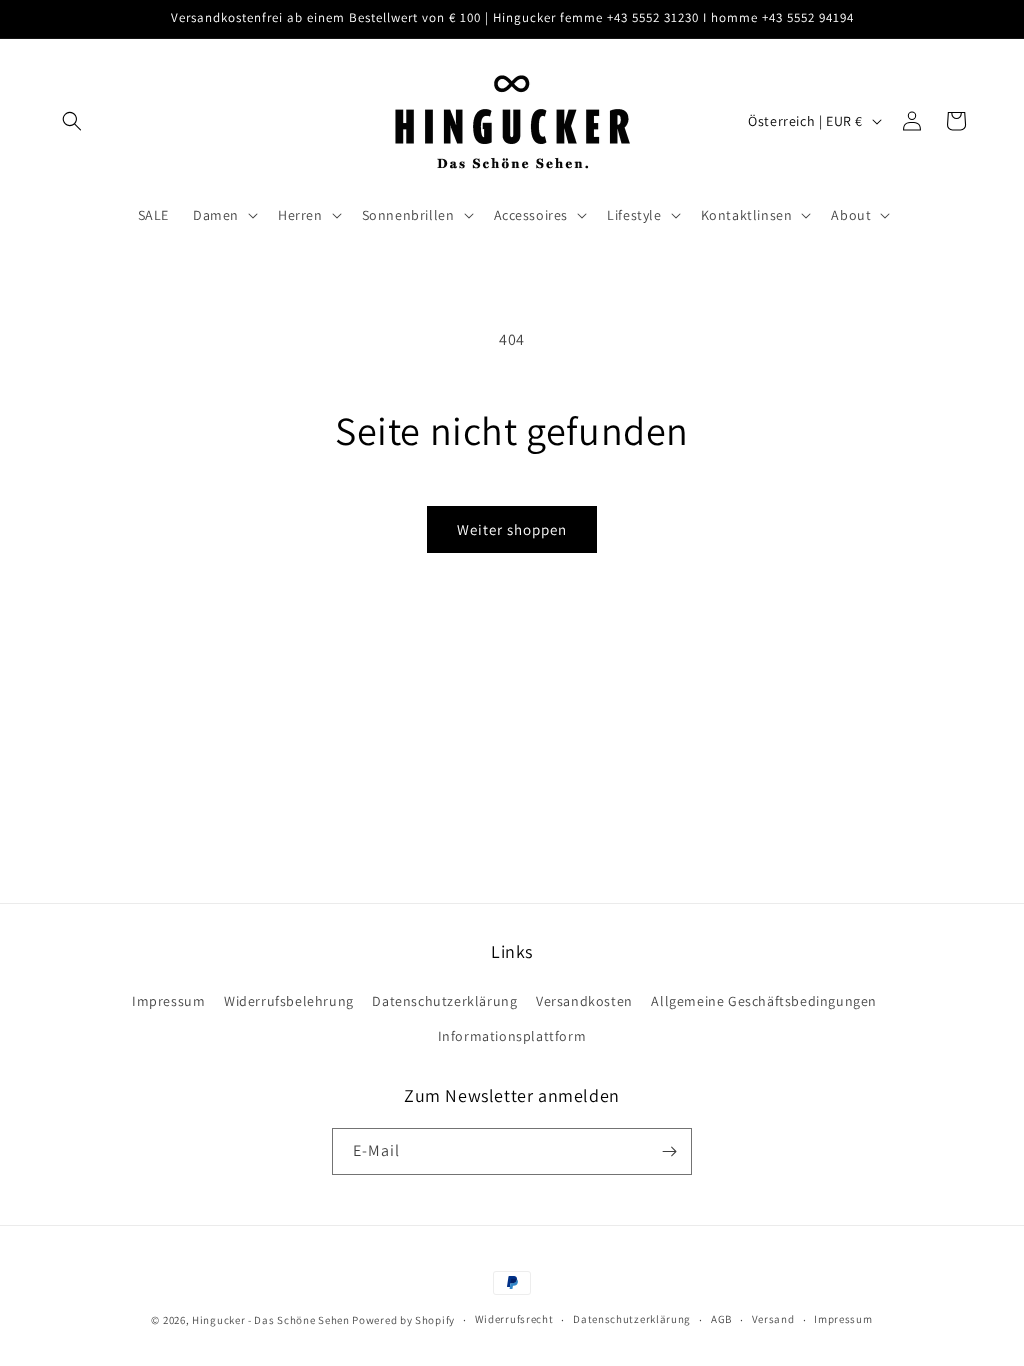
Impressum (168, 1001)
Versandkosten (584, 1001)
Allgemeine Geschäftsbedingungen (764, 1001)
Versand (773, 1319)
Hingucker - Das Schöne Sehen (271, 1320)
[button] (72, 121)
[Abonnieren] (669, 1151)
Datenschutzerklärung (444, 1001)
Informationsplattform (512, 1036)
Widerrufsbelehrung (289, 1001)
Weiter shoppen (512, 529)
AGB (721, 1319)
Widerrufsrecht (514, 1319)
